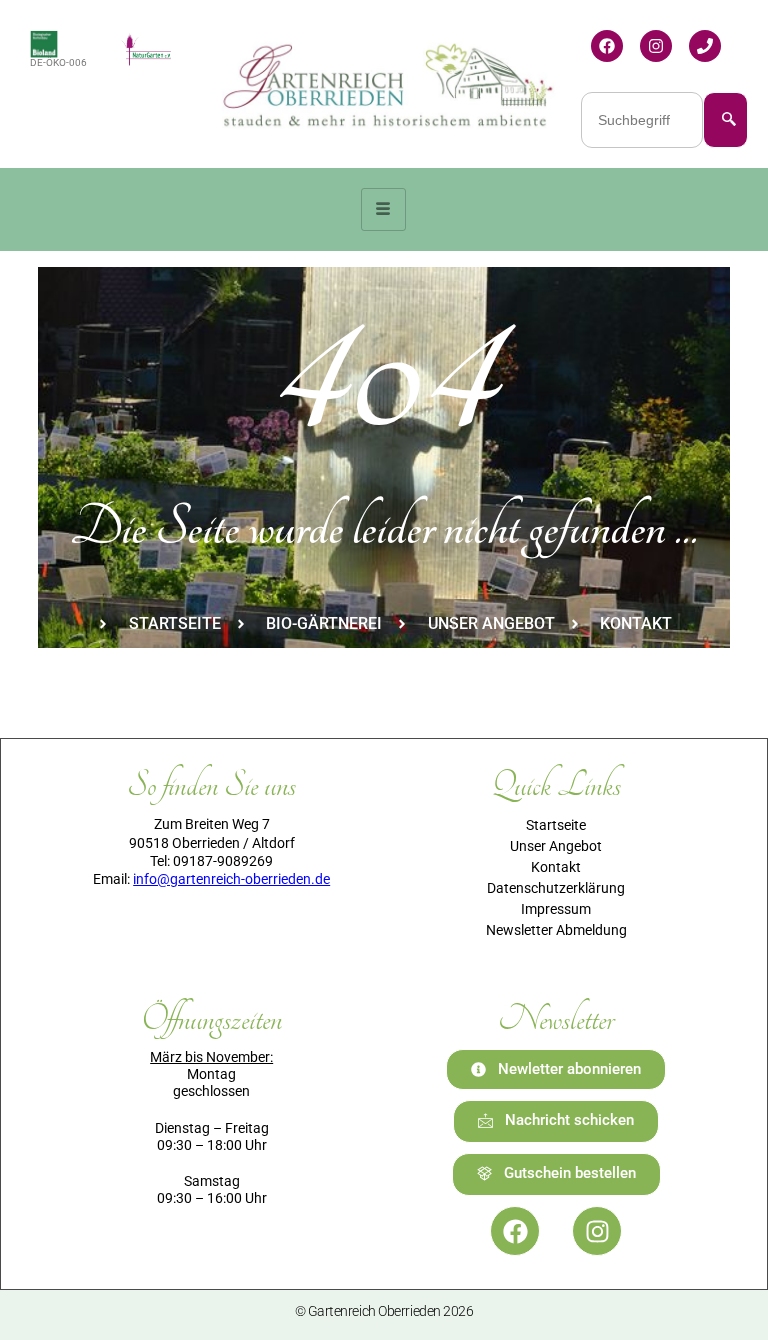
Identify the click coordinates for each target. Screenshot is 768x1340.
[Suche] (725, 120)
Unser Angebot (556, 846)
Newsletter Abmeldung (556, 930)
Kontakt (556, 867)
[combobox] (642, 120)
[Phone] (705, 46)
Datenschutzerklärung (556, 888)
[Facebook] (607, 46)
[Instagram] (656, 46)
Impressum (556, 909)
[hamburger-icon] (383, 209)
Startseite (556, 825)
